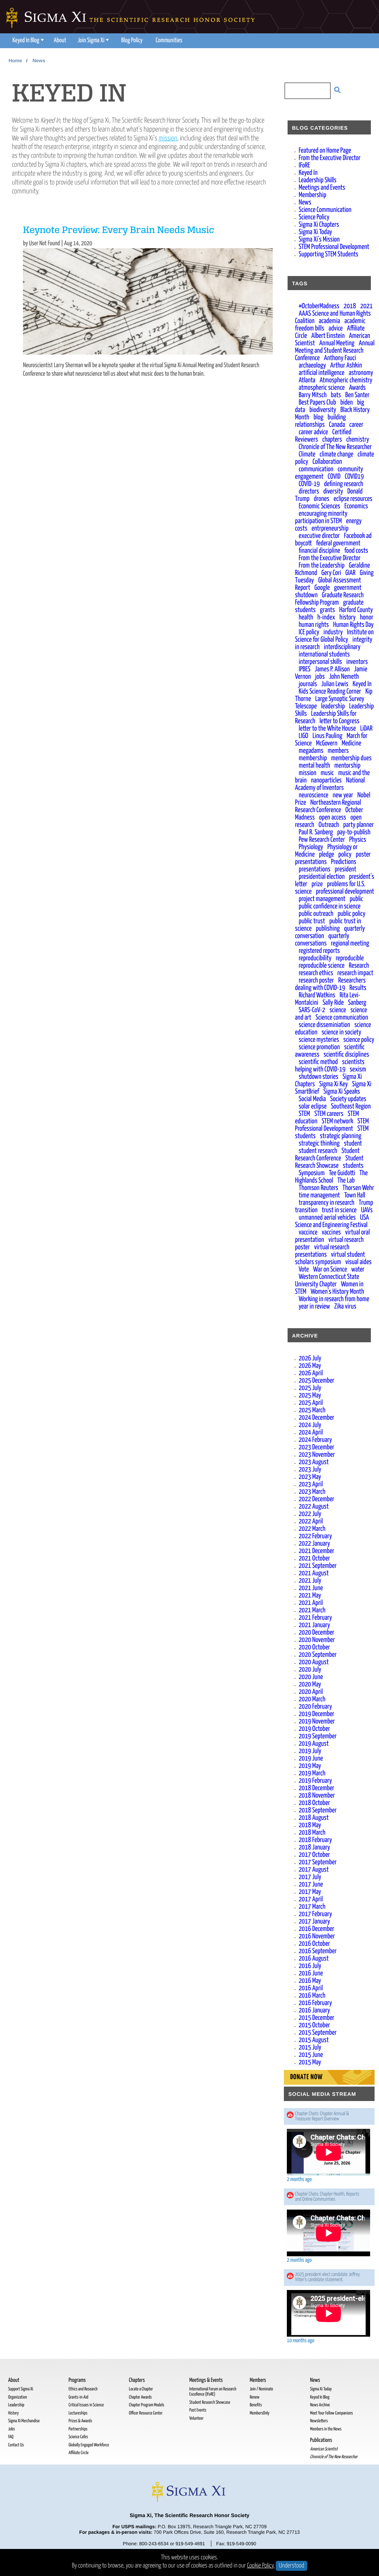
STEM (304, 1114)
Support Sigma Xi (21, 2389)
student (353, 1144)
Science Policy (314, 217)
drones (322, 499)
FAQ (11, 2437)
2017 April (311, 1899)
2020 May (310, 1684)
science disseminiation (324, 1025)
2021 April (311, 1603)
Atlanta (307, 380)
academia (329, 321)
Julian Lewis (335, 684)
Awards (357, 388)
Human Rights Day (353, 625)
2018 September (318, 1810)
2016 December (316, 1929)
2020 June (311, 1677)
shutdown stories (318, 1077)
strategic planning (341, 1136)
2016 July (310, 1966)
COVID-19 (309, 484)
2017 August (314, 1870)
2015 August (314, 2040)
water (358, 1269)
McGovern (327, 743)
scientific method (318, 1062)
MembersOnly (260, 2413)
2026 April (311, 1373)
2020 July (310, 1670)
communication (316, 469)
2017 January (314, 1922)
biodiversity (323, 410)
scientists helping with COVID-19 (330, 1066)
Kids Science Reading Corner (330, 692)
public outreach (316, 914)
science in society (341, 1032)
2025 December (316, 1381)
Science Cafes (78, 2437)
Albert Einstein (328, 336)
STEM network (337, 1121)
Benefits (256, 2405)
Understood (291, 2566)
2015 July (310, 2047)
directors (309, 491)
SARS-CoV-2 (312, 1010)
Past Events (198, 2410)
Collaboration (327, 462)
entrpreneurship (330, 529)
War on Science (330, 1269)
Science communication (342, 1018)
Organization (18, 2397)
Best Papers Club (317, 403)
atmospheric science (322, 388)
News (39, 61)
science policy (359, 1040)
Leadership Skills (318, 180)
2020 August (314, 1662)
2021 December (316, 1551)
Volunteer (196, 2418)
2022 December (316, 1499)
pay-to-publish (354, 832)
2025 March (312, 1410)
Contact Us (16, 2445)
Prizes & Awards (80, 2421)
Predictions (343, 862)
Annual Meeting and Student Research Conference (335, 351)
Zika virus (345, 1307)
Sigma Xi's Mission (319, 240)
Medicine (351, 743)
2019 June (311, 1759)
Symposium (312, 1173)
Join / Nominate (261, 2389)
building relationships (320, 421)
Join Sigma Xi (91, 41)
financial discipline (319, 551)
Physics (358, 840)
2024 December (316, 1418)
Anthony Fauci (340, 358)
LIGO (303, 736)
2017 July (310, 1877)
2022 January (314, 1544)
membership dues (351, 758)
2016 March (312, 1996)
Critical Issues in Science (86, 2405)
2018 (350, 306)
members (338, 751)
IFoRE (304, 165)
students (353, 1166)
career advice (313, 432)
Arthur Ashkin (346, 365)
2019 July (310, 1751)
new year (343, 795)
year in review (314, 1307)
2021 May (310, 1596)
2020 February (315, 1707)
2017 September (318, 1862)
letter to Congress (339, 721)
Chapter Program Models (146, 2405)
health (306, 617)
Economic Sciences (319, 506)
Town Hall (355, 1195)
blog (318, 417)
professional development (345, 892)
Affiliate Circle (78, 2453)
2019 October (314, 1729)
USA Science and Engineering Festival (332, 1221)
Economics (356, 506)
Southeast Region (351, 1106)
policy (345, 855)
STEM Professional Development (334, 247)
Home (15, 61)
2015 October (314, 2025)
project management (322, 899)
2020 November (317, 1640)
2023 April (311, 1484)
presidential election (322, 877)
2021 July (310, 1581)
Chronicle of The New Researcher (335, 447)
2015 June (311, 2055)
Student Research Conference (327, 1155)
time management (319, 1195)
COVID (334, 477)
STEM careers (329, 1114)
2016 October (314, 1944)
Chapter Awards (140, 2397)
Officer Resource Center (146, 2413)
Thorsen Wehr (358, 1188)
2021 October (314, 1558)
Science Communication (325, 210)
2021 (366, 306)
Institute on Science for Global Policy (334, 636)
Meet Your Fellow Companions (332, 2413)
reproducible (350, 958)
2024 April (311, 1432)
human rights (314, 625)
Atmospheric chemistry (346, 380)
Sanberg (357, 1003)
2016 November (317, 1936)
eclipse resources (353, 499)
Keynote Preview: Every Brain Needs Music (119, 231)
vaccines (331, 1232)
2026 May (310, 1366)
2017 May (310, 1892)
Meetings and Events (322, 188)
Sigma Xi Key (333, 1084)
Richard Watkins (317, 995)
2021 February (315, 1618)
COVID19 (354, 477)
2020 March (312, 1699)
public (356, 899)
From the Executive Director (330, 158)
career (356, 425)
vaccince (308, 1232)
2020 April (311, 1692)
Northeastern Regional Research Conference (328, 806)
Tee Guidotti (342, 1173)
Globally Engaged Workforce (89, 2445)
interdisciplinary (342, 647)
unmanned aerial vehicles (327, 1218)
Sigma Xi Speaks (342, 1092)
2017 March (312, 1907)
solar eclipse (313, 1106)
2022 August (314, 1507)
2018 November (317, 1796)
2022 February (315, 1536)
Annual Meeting (337, 343)
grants (327, 610)
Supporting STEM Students (328, 254)
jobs (320, 677)
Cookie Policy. (261, 2566)
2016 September (318, 1951)
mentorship (347, 766)
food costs (356, 551)
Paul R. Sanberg (316, 832)
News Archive (320, 2405)
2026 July (310, 1358)
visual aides (358, 1262)
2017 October (314, 1855)
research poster (316, 980)
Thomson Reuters (318, 1188)
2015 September (318, 2033)
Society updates (348, 1099)
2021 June (311, 1588)
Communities (169, 41)
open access (333, 817)
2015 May (310, 2062)
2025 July (310, 1388)
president (345, 869)
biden (346, 403)
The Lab (346, 1181)
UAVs (367, 1210)
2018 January (314, 1847)
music (327, 773)
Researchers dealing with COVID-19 (330, 984)
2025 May (310, 1395)
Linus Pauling (328, 736)
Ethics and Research (83, 2389)
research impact (355, 973)
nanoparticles (326, 780)
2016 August (314, 1959)
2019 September (318, 1736)
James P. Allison (332, 669)
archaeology (312, 365)
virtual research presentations (322, 1251)
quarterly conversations (322, 940)
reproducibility (315, 958)
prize (317, 884)
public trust (312, 921)
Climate (307, 454)
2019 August (314, 1744)
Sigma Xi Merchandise (24, 2421)
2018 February (315, 1840)
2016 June (311, 1973)
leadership (333, 706)
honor (367, 617)
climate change (337, 454)
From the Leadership (322, 566)
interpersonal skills (320, 662)
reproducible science (322, 966)
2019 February (315, 1781)
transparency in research (326, 1203)
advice (336, 328)
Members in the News (326, 2429)
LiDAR (366, 729)
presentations (315, 869)
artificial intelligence (322, 373)
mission (168, 138)
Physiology (311, 847)
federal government (338, 543)
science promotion (319, 1047)
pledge (327, 855)
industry (333, 632)
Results (358, 988)
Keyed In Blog (26, 41)
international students (324, 654)
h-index (326, 617)
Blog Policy (132, 41)
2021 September (318, 1566)
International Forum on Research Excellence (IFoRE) (213, 2392)
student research (318, 1151)
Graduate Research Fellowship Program (329, 599)
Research (359, 966)
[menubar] (97, 41)
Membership (313, 195)
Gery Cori (331, 573)
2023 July (310, 1470)
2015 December (316, 2018)
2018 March (312, 1833)
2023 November (317, 1455)
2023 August (314, 1462)
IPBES (305, 669)
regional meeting (350, 943)
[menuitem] (27, 41)
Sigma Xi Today (315, 232)
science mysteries (319, 1040)
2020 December (316, 1633)
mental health (314, 766)
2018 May (310, 1825)
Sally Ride (333, 1003)
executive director (319, 536)
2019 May (310, 1766)
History (14, 2413)
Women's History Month (337, 1292)
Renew (255, 2397)
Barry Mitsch (313, 395)
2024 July (310, 1425)
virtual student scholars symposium (330, 1258)
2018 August (314, 1818)
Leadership (16, 2405)
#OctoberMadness (319, 306)
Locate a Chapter (141, 2389)
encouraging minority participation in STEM (321, 517)
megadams (311, 751)
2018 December (316, 1788)
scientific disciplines (346, 1055)
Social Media (312, 1099)
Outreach (329, 825)
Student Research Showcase (329, 1162)
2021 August (314, 1573)
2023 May (310, 1477)
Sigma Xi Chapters (319, 225)
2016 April (311, 1988)
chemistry (358, 440)
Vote (304, 1269)
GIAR (350, 573)
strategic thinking (319, 1144)
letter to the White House (327, 729)
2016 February (315, 2003)
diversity (333, 491)
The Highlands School (331, 1177)
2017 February (315, 1914)
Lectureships (78, 2413)
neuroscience (313, 795)
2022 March (312, 1529)
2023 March (312, 1492)
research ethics (316, 973)
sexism (358, 1069)
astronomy (361, 373)
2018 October (314, 1803)
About (60, 41)
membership (313, 758)
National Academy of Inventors (330, 784)
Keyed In (308, 173)
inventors (357, 662)
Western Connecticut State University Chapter (327, 1281)
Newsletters (319, 2421)
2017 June (311, 1884)
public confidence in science (330, 906)
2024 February (315, 1440)
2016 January (314, 2010)
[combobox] (303, 92)
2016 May (310, 1981)
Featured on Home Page (325, 151)
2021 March (312, 1610)
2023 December (316, 1447)
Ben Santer (357, 395)
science (338, 1010)
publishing (328, 929)
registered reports (319, 951)
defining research (343, 484)
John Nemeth (344, 677)
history (348, 617)
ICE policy (309, 632)
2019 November (317, 1721)
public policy (351, 914)
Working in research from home (334, 1299)
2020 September (318, 1655)
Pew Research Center (322, 840)
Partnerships (78, 2429)
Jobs (11, 2429)
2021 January (314, 1625)
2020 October (314, 1647)
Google (322, 588)
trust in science (339, 1210)
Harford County (356, 610)
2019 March (312, 1773)
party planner (358, 825)
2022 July (310, 1514)
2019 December (316, 1714)
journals (308, 684)
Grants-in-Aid (78, 2397)
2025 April (311, 1403)
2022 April (311, 1521)
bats (336, 395)
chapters (332, 440)
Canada (337, 425)
